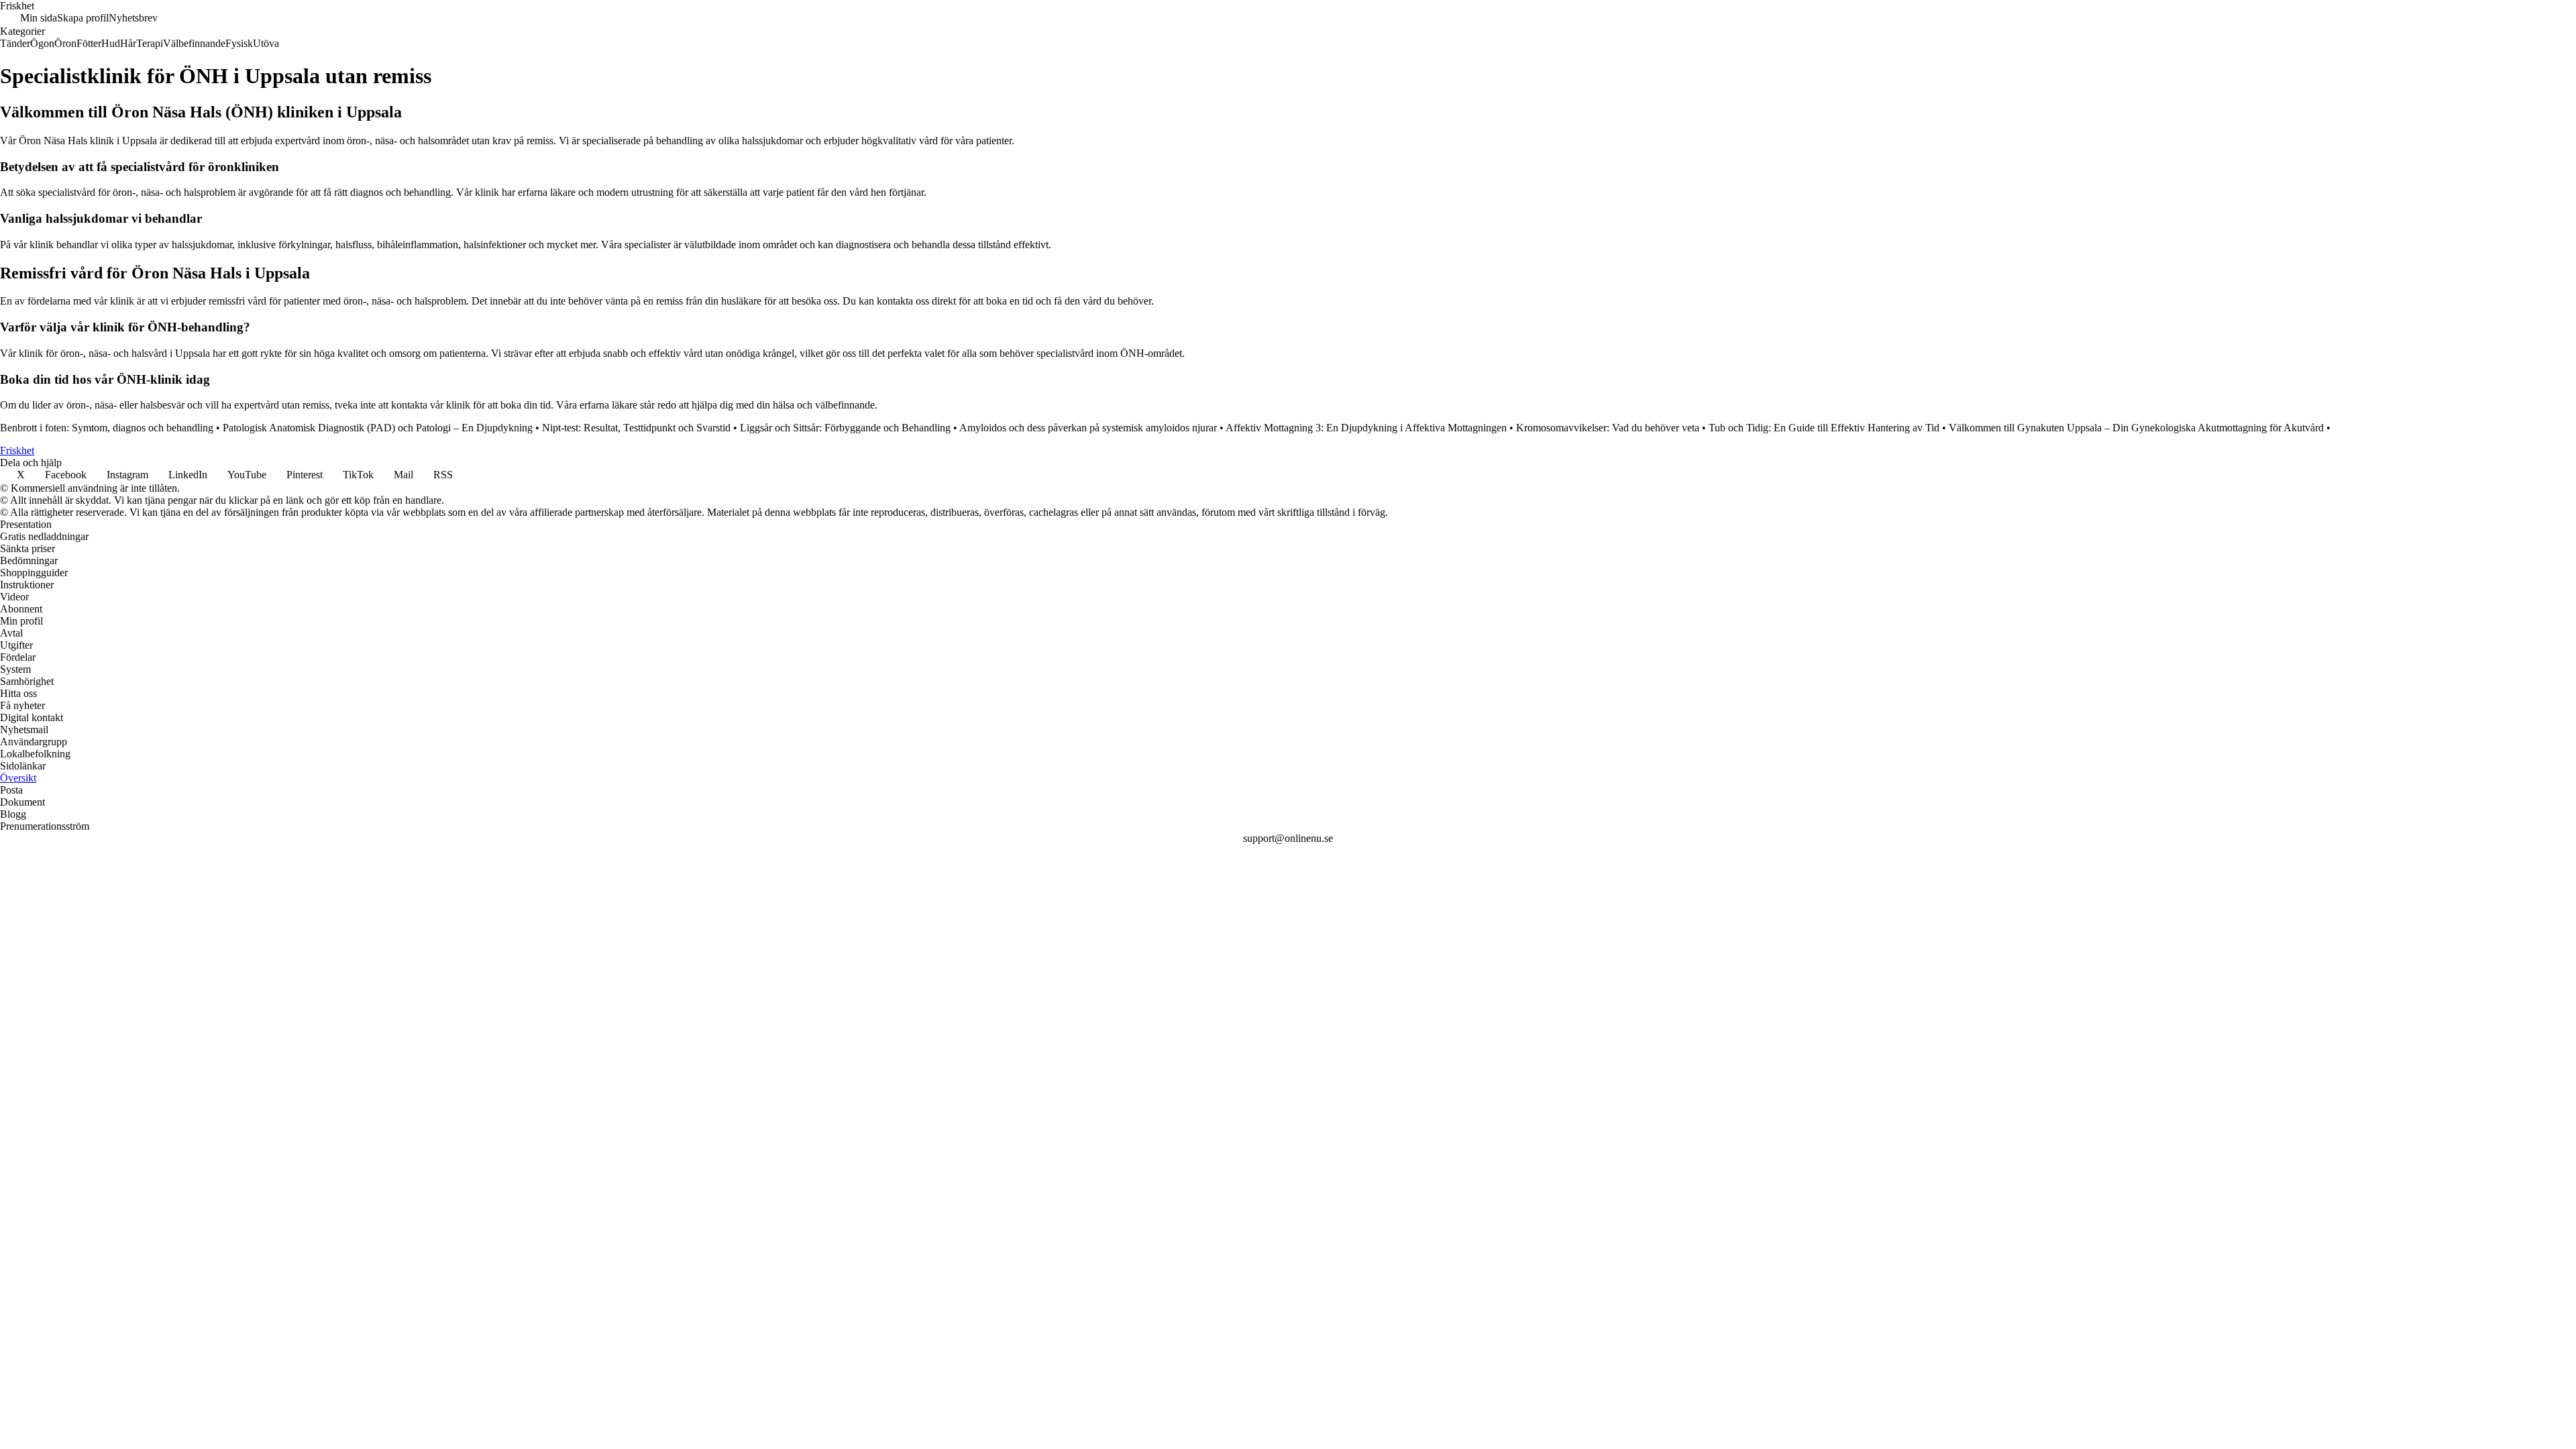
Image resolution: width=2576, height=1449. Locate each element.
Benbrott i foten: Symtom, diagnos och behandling (107, 428)
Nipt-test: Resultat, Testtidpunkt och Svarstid (636, 428)
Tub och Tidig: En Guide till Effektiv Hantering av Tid (1824, 428)
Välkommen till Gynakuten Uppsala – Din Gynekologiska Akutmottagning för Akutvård (2136, 428)
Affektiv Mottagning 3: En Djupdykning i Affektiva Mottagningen (1366, 428)
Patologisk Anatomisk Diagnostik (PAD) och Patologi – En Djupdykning (378, 428)
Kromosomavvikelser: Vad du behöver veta (1608, 428)
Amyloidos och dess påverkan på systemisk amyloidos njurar (1088, 428)
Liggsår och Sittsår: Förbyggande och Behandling (845, 428)
